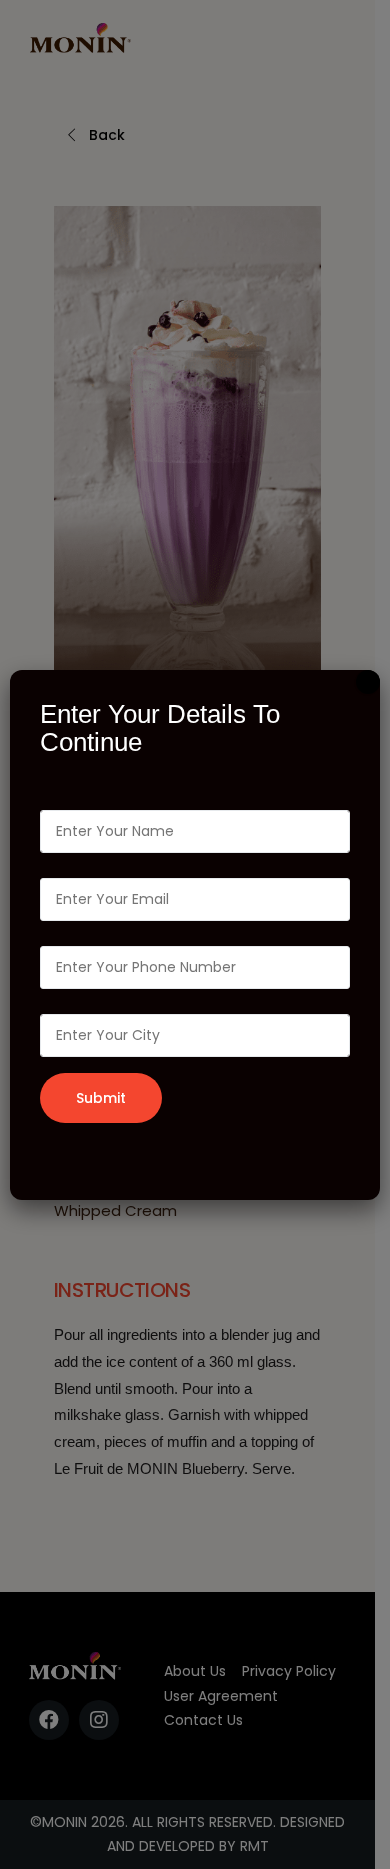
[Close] (368, 682)
